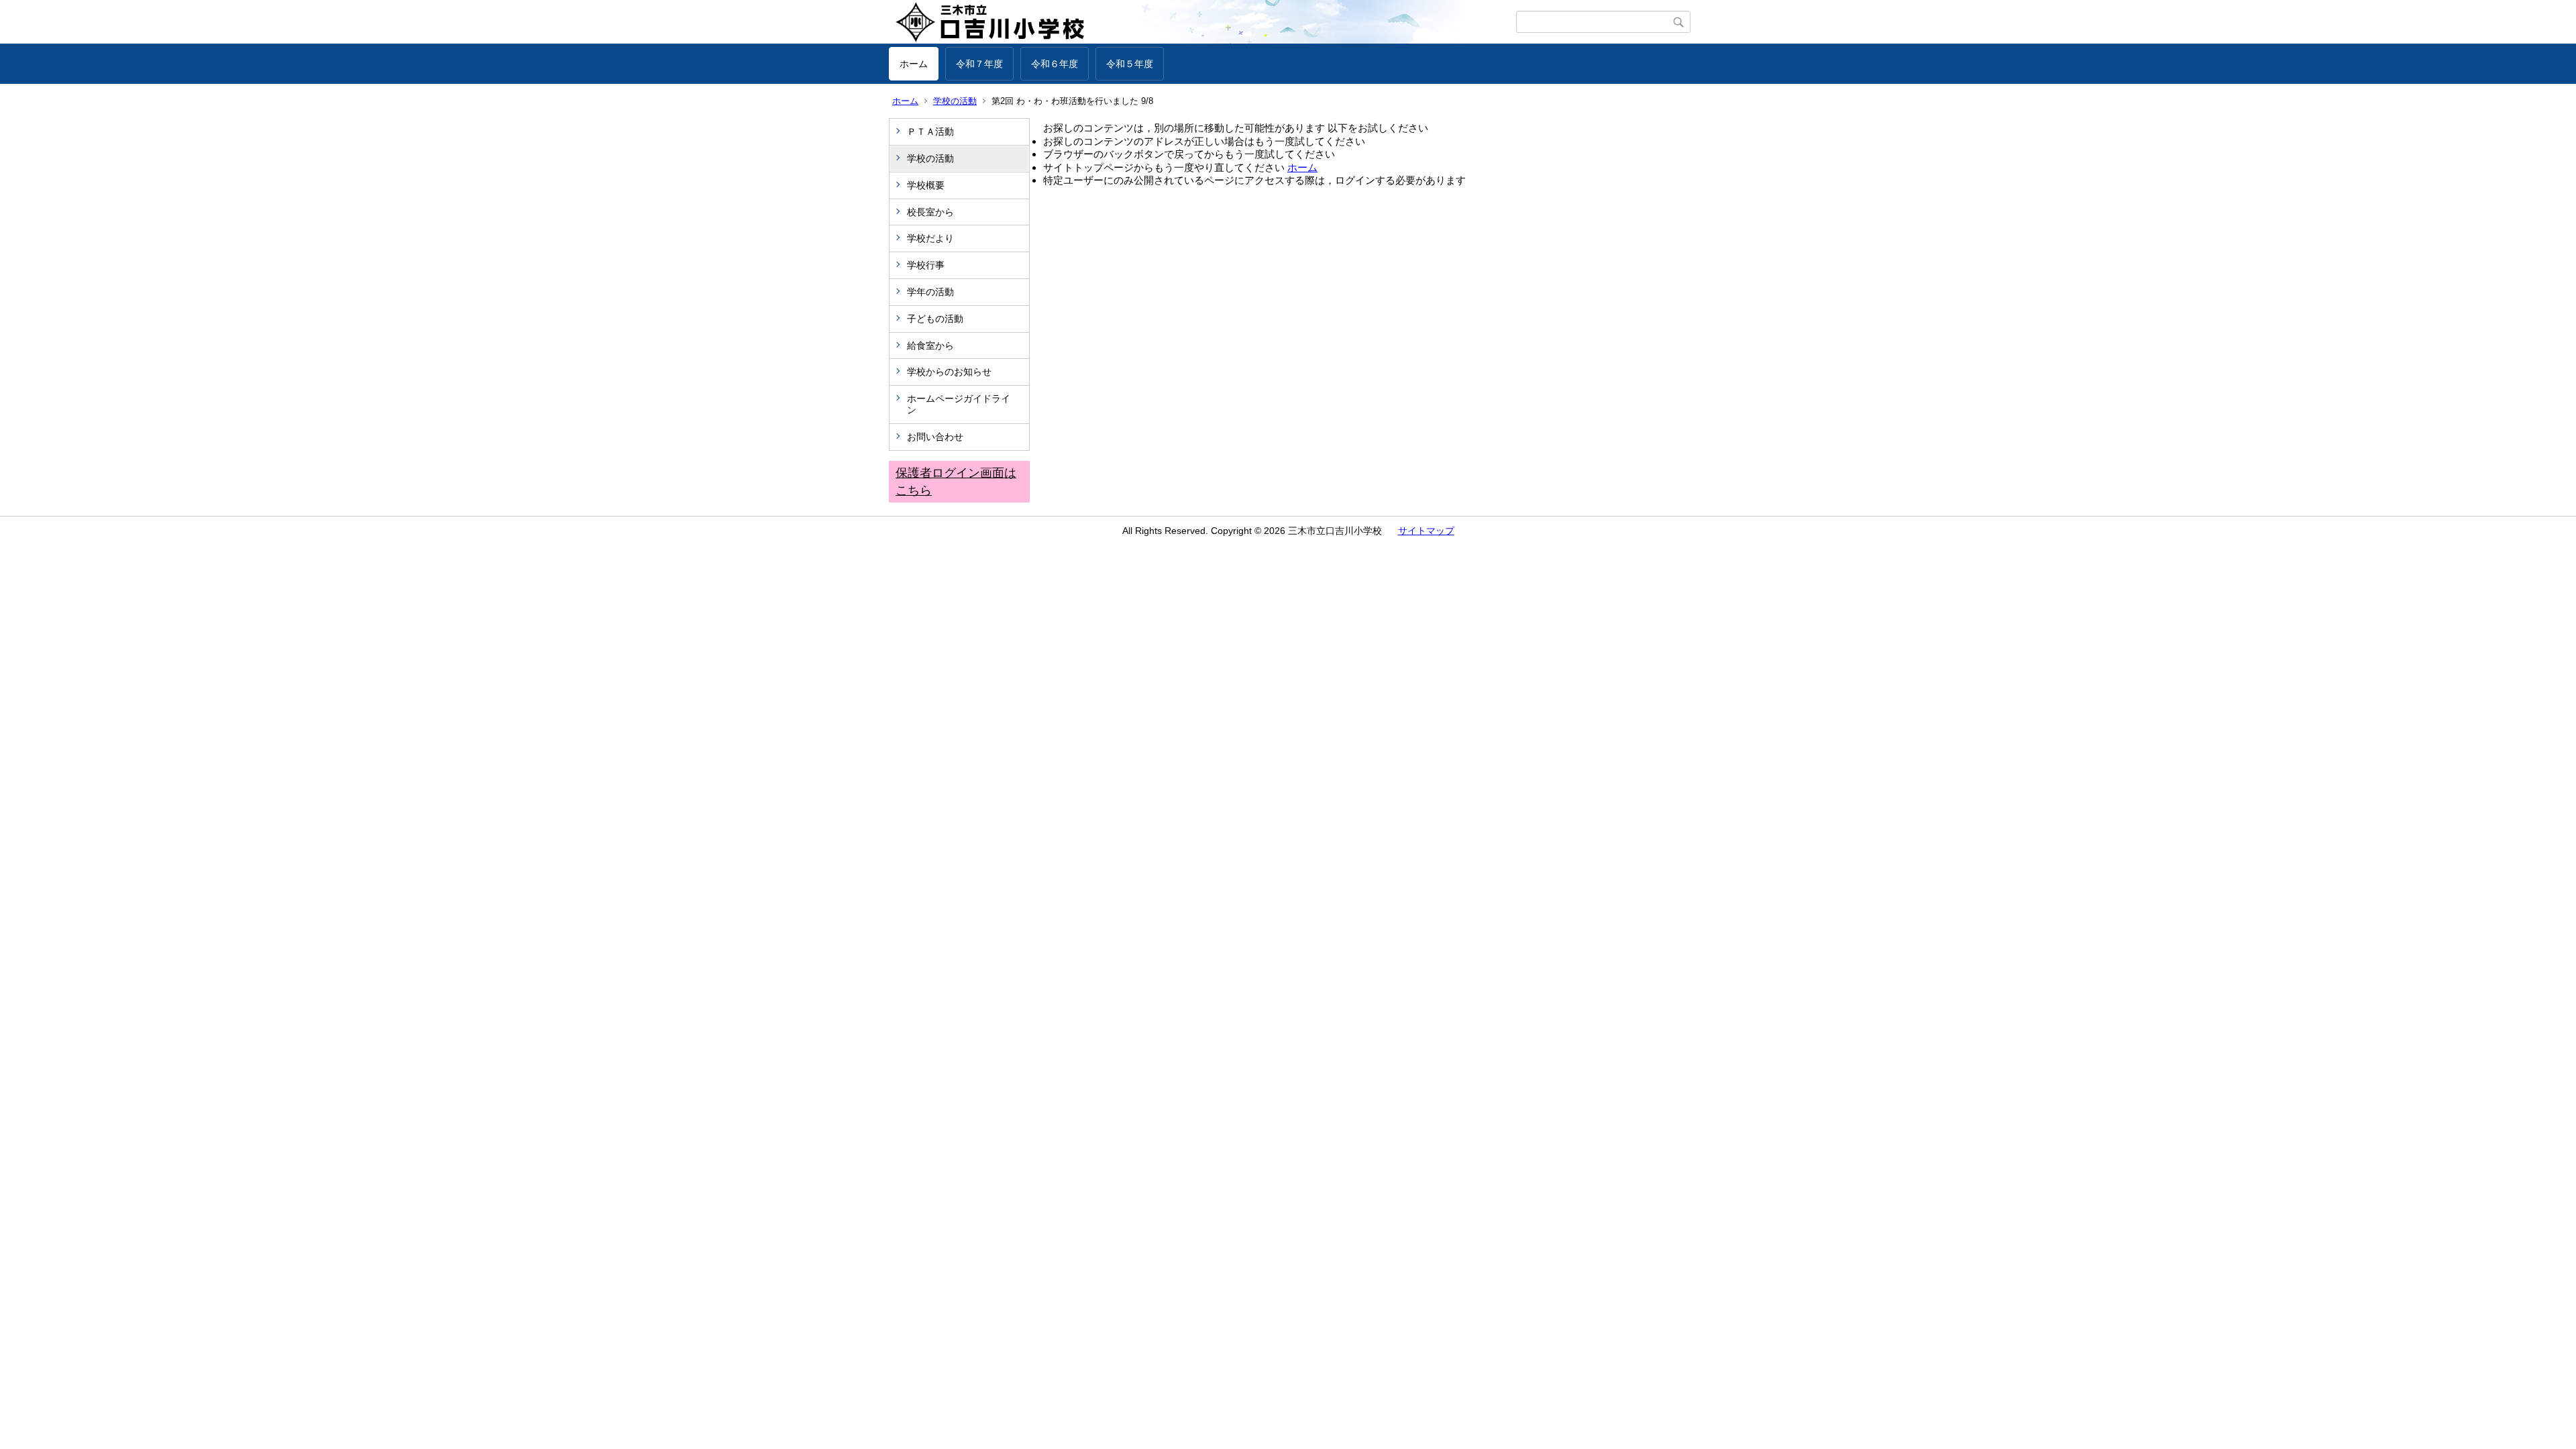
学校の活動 (955, 101)
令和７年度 (979, 64)
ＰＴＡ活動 (930, 131)
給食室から (930, 345)
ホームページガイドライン (959, 404)
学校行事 (926, 265)
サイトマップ (1426, 531)
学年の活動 (930, 292)
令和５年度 (1130, 64)
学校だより (930, 238)
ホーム (914, 64)
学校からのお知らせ (949, 372)
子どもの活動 (935, 319)
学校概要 (926, 185)
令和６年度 (1055, 64)
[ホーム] (1202, 22)
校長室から (930, 212)
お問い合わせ (935, 437)
